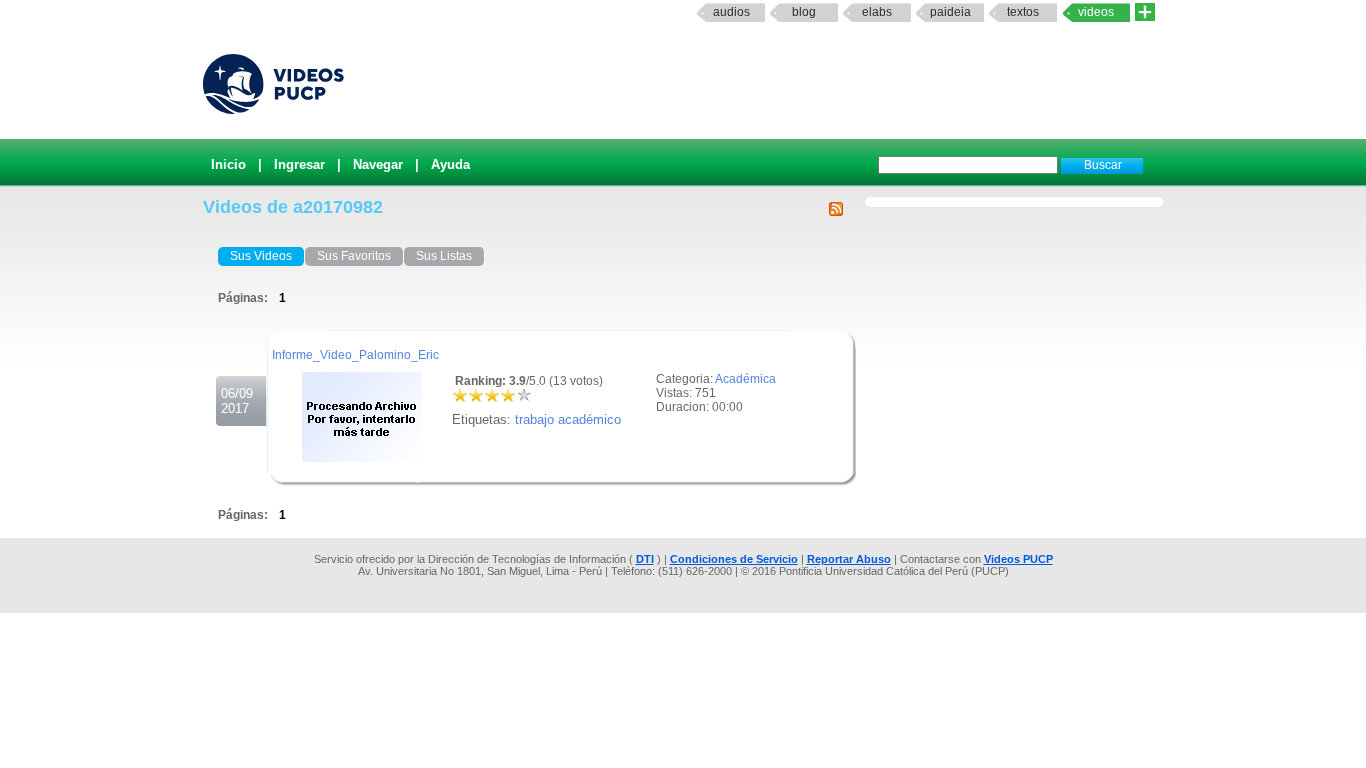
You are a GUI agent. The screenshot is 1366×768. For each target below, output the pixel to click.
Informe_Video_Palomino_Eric (355, 355)
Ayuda (450, 164)
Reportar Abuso (849, 559)
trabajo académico (568, 419)
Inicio (228, 164)
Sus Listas (444, 256)
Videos (1096, 12)
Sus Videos (261, 256)
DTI (645, 559)
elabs (877, 12)
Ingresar (299, 164)
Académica (745, 379)
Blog (804, 12)
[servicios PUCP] (1145, 12)
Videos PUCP (1018, 559)
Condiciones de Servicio (734, 559)
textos (1023, 12)
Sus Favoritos (354, 256)
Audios (731, 12)
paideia (950, 12)
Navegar (378, 164)
